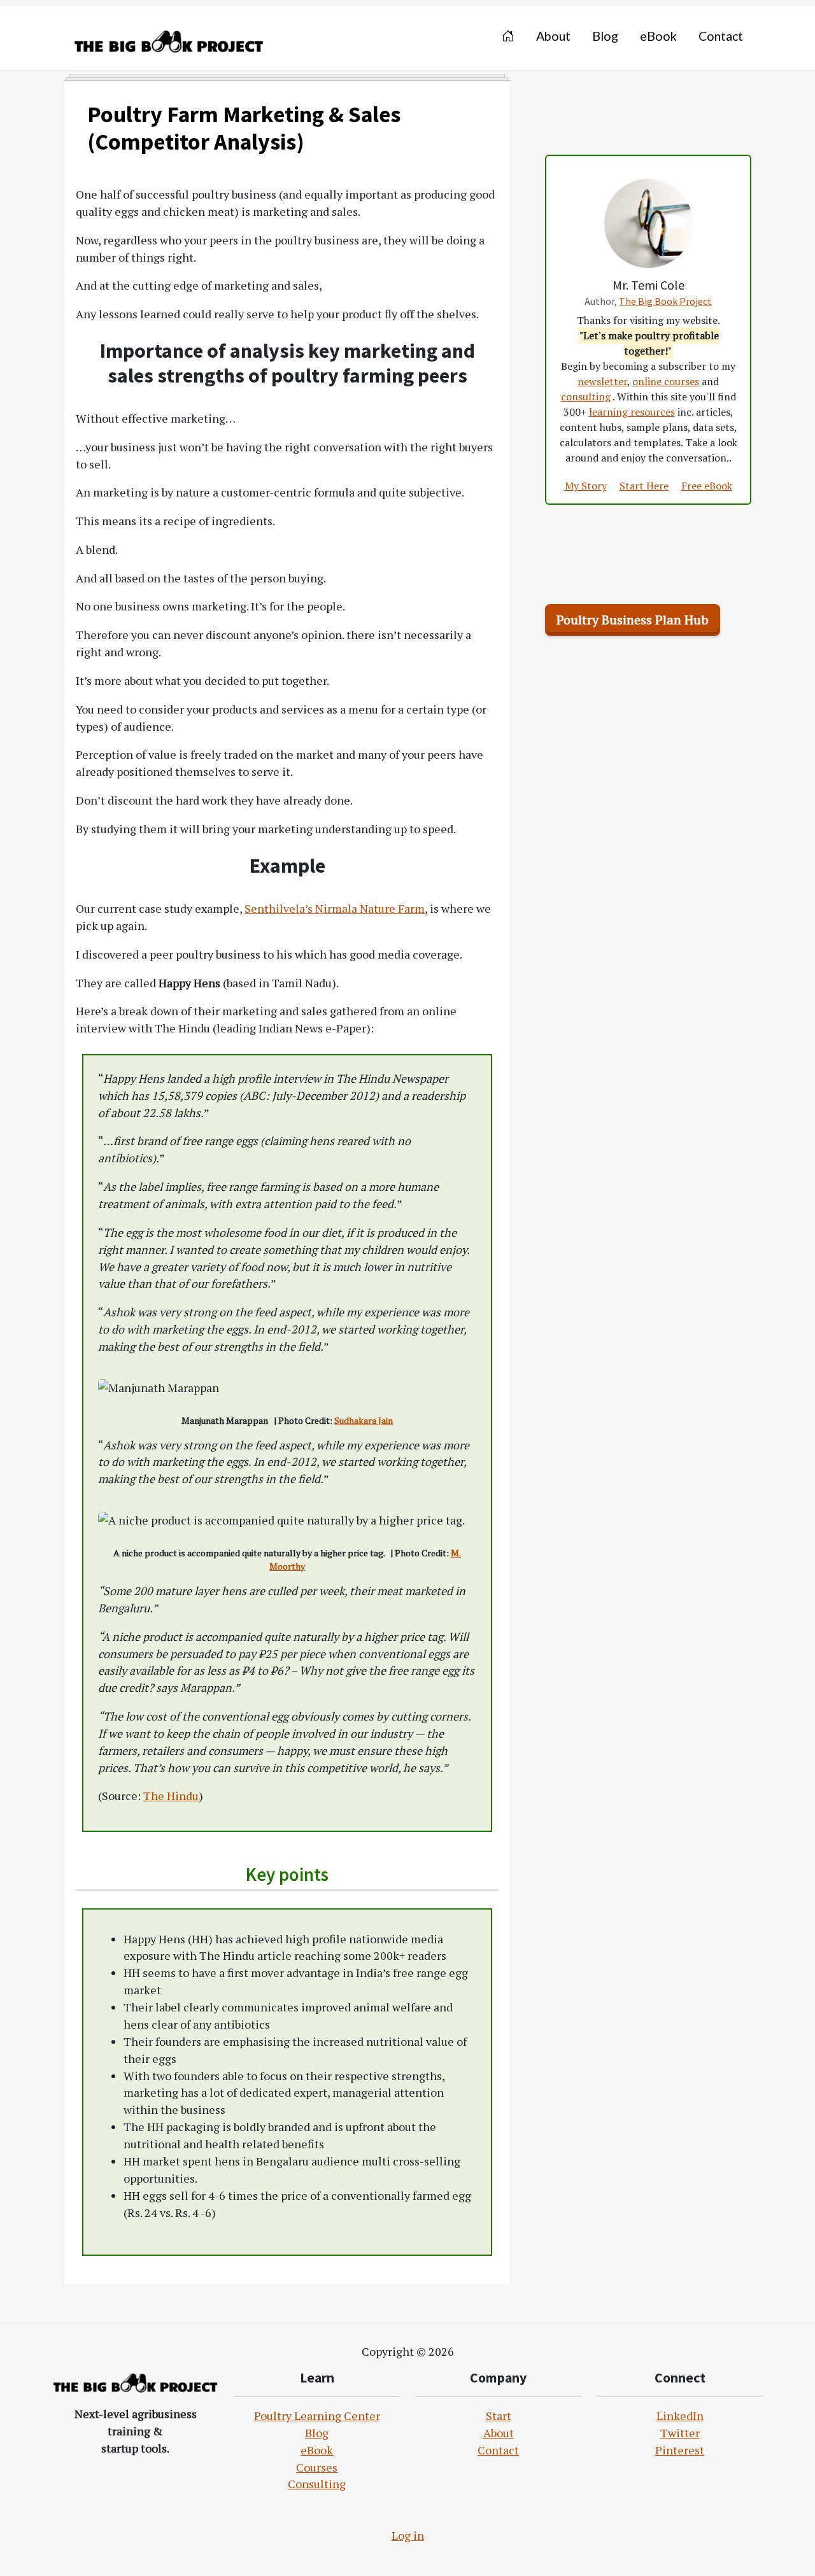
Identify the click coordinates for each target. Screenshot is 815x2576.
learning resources (632, 412)
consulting (586, 397)
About (499, 2433)
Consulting (317, 2484)
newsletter (602, 381)
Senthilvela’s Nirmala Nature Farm (335, 908)
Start (499, 2416)
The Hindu (171, 1796)
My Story (586, 486)
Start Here (644, 486)
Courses (317, 2467)
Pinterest (680, 2450)
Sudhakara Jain (364, 1420)
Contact (498, 2450)
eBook (317, 2450)
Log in (408, 2535)
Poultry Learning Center (317, 2416)
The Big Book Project (665, 301)
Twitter (680, 2433)
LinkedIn (680, 2416)
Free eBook (707, 486)
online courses (666, 381)
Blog (317, 2433)
